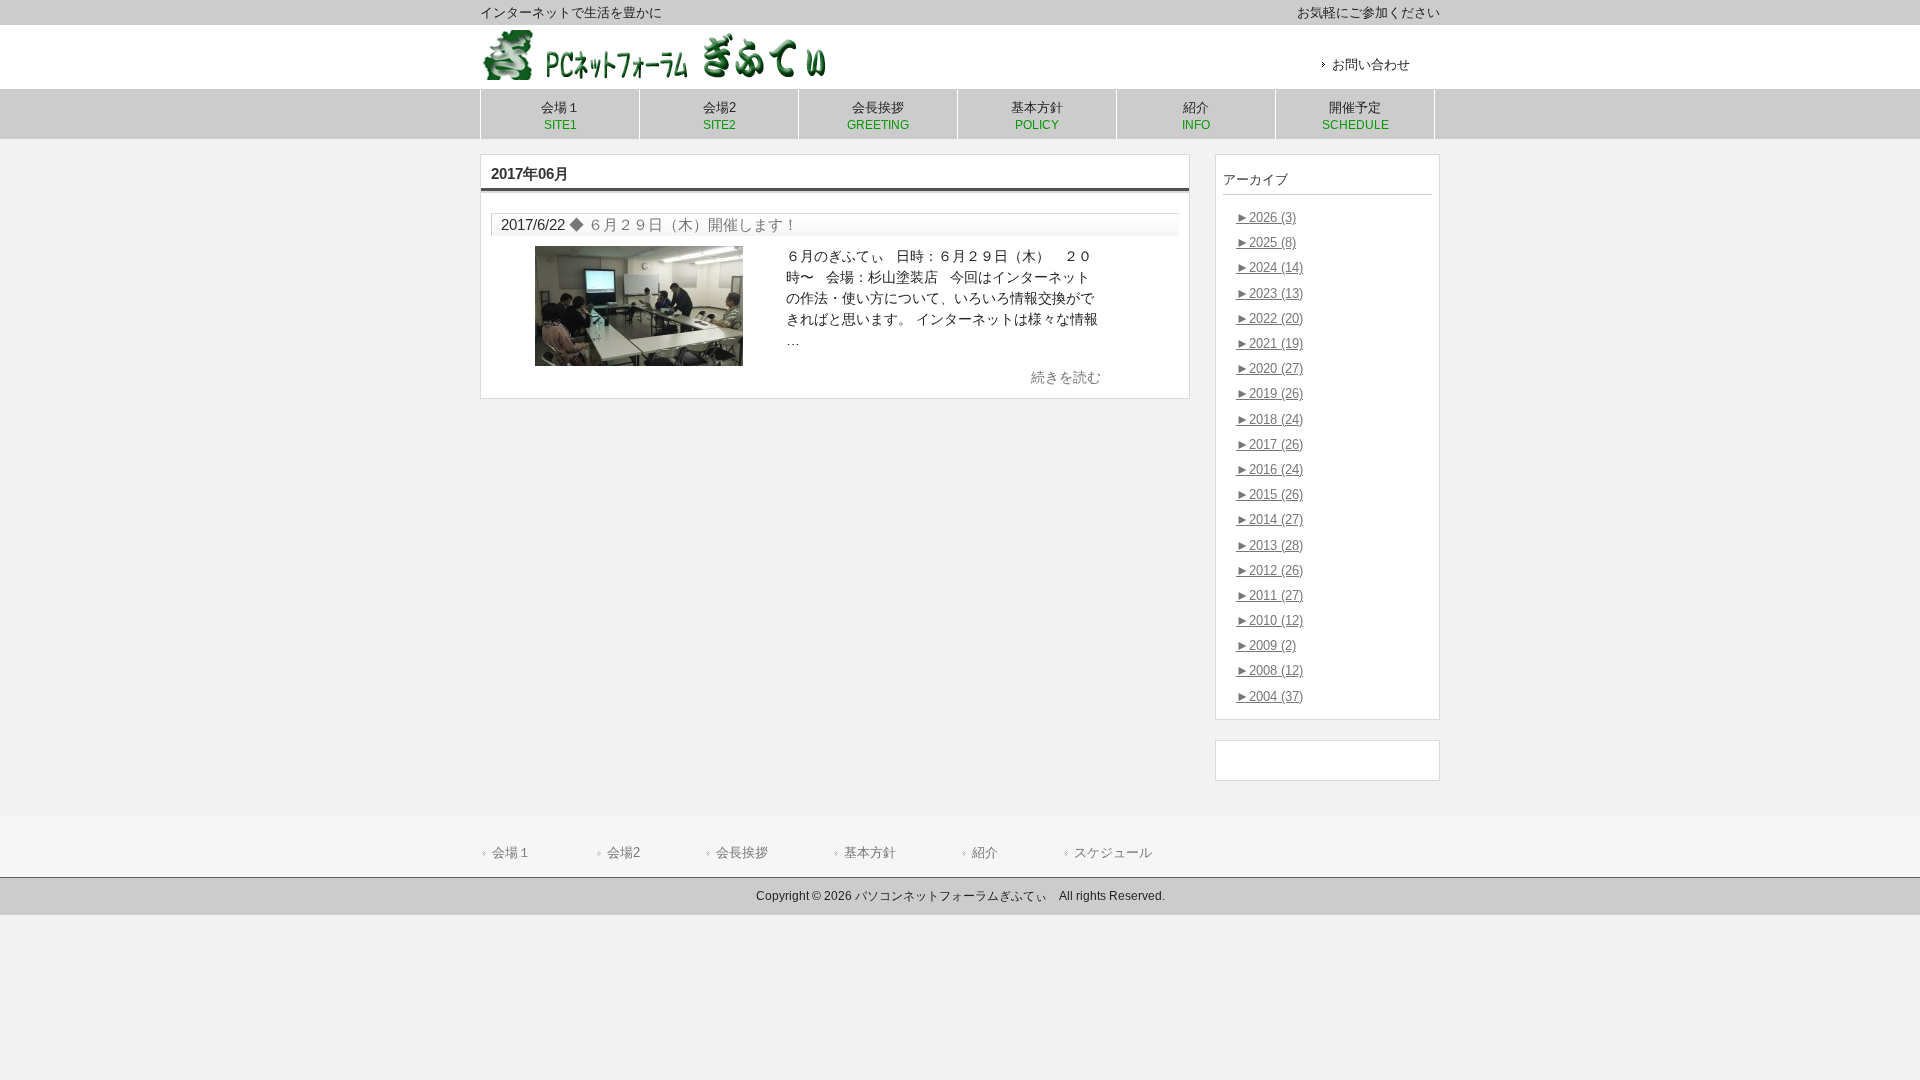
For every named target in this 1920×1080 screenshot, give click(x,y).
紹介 (985, 852)
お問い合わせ (1371, 64)
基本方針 (870, 852)
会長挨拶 (742, 852)
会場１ (511, 852)
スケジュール (1113, 852)
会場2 (623, 852)
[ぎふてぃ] (670, 72)
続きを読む (1066, 377)
